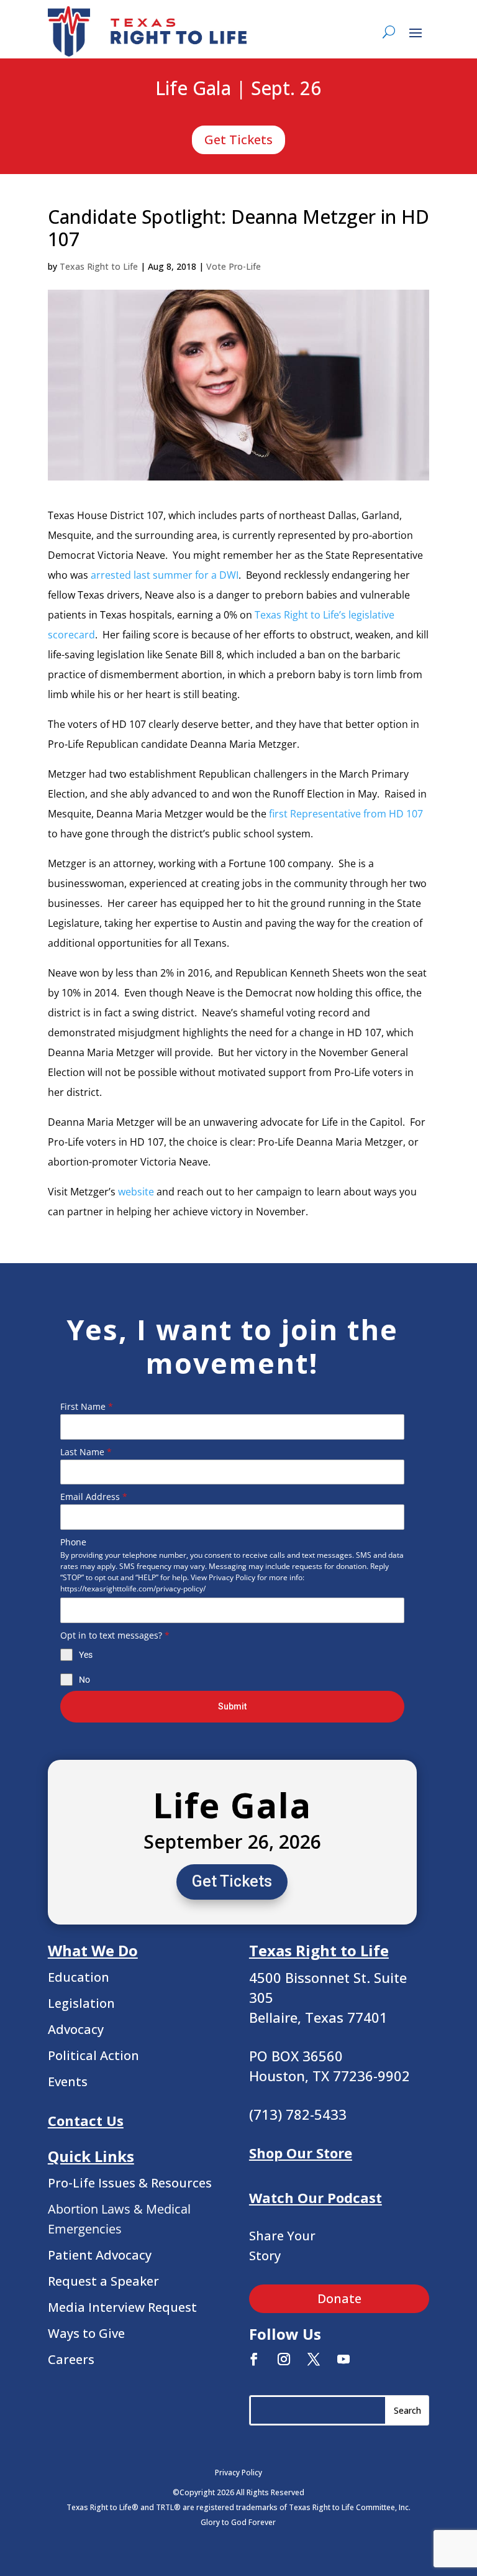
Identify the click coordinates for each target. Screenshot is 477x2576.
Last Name (86, 1452)
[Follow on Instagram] (284, 2359)
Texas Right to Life (99, 266)
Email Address (94, 1497)
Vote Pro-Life (234, 266)
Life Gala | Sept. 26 (238, 89)
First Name (87, 1406)
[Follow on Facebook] (254, 2359)
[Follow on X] (314, 2359)
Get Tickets (238, 140)
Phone (73, 1542)
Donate (339, 2298)
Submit (232, 1706)
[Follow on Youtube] (343, 2359)
